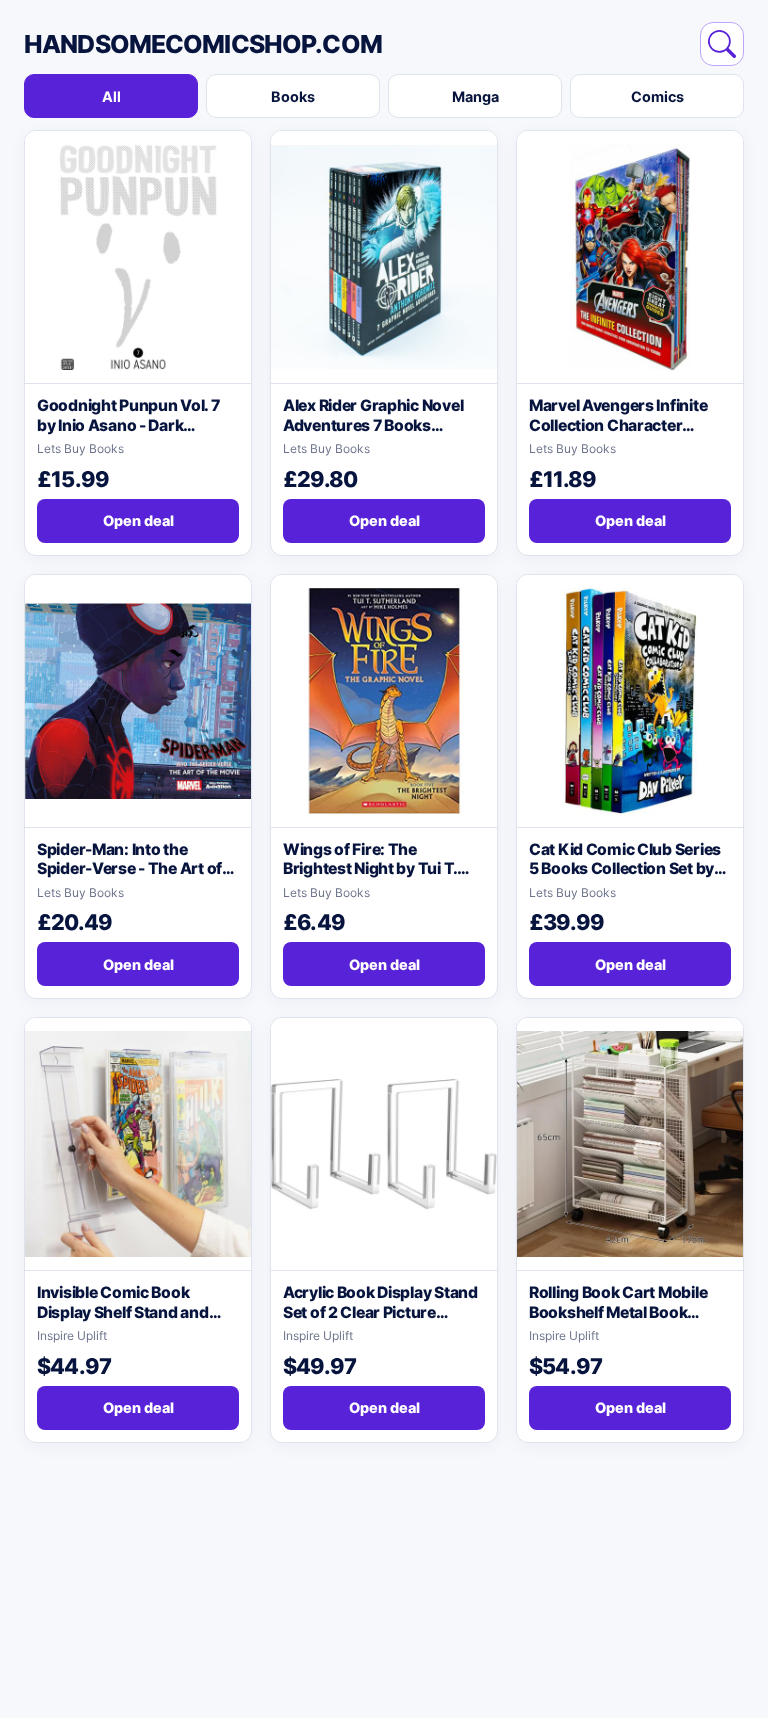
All (111, 96)
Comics (657, 96)
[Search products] (722, 44)
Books (293, 96)
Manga (475, 96)
